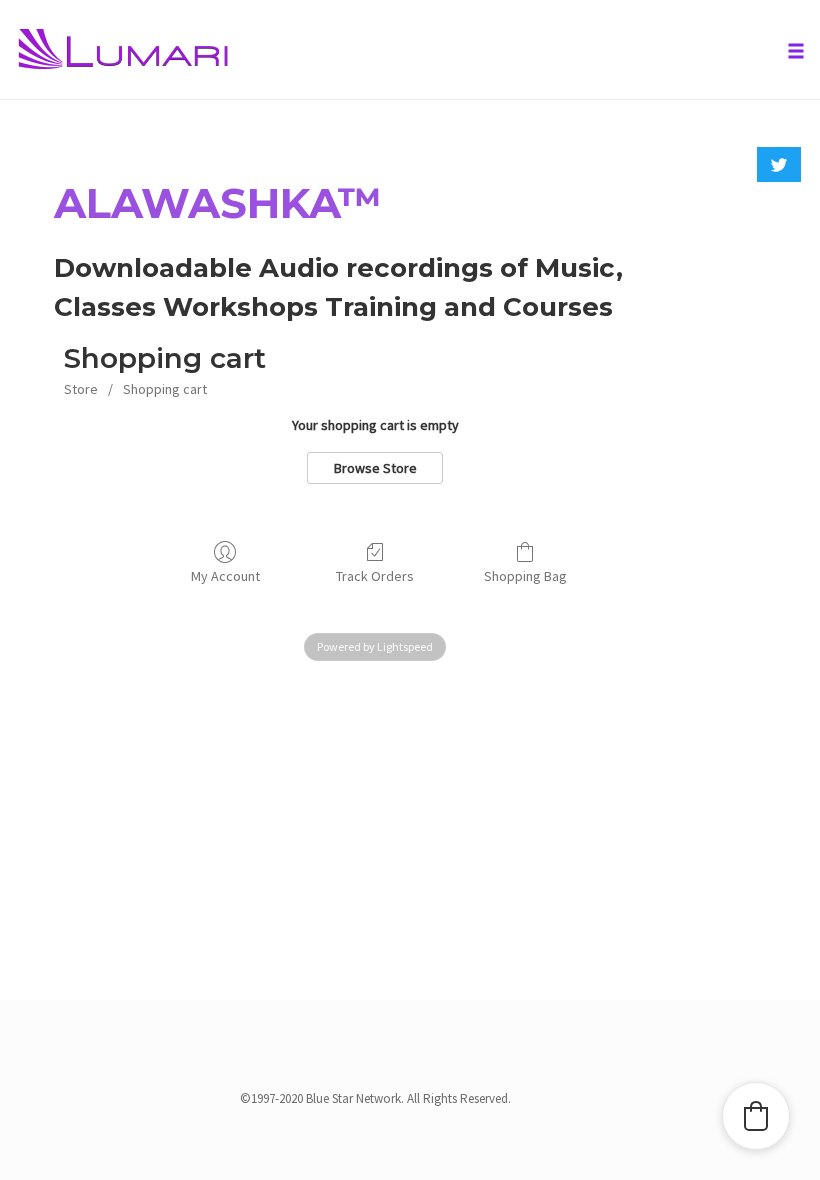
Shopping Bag (525, 576)
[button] (756, 1116)
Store (81, 389)
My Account (225, 576)
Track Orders (375, 576)
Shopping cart (165, 389)
